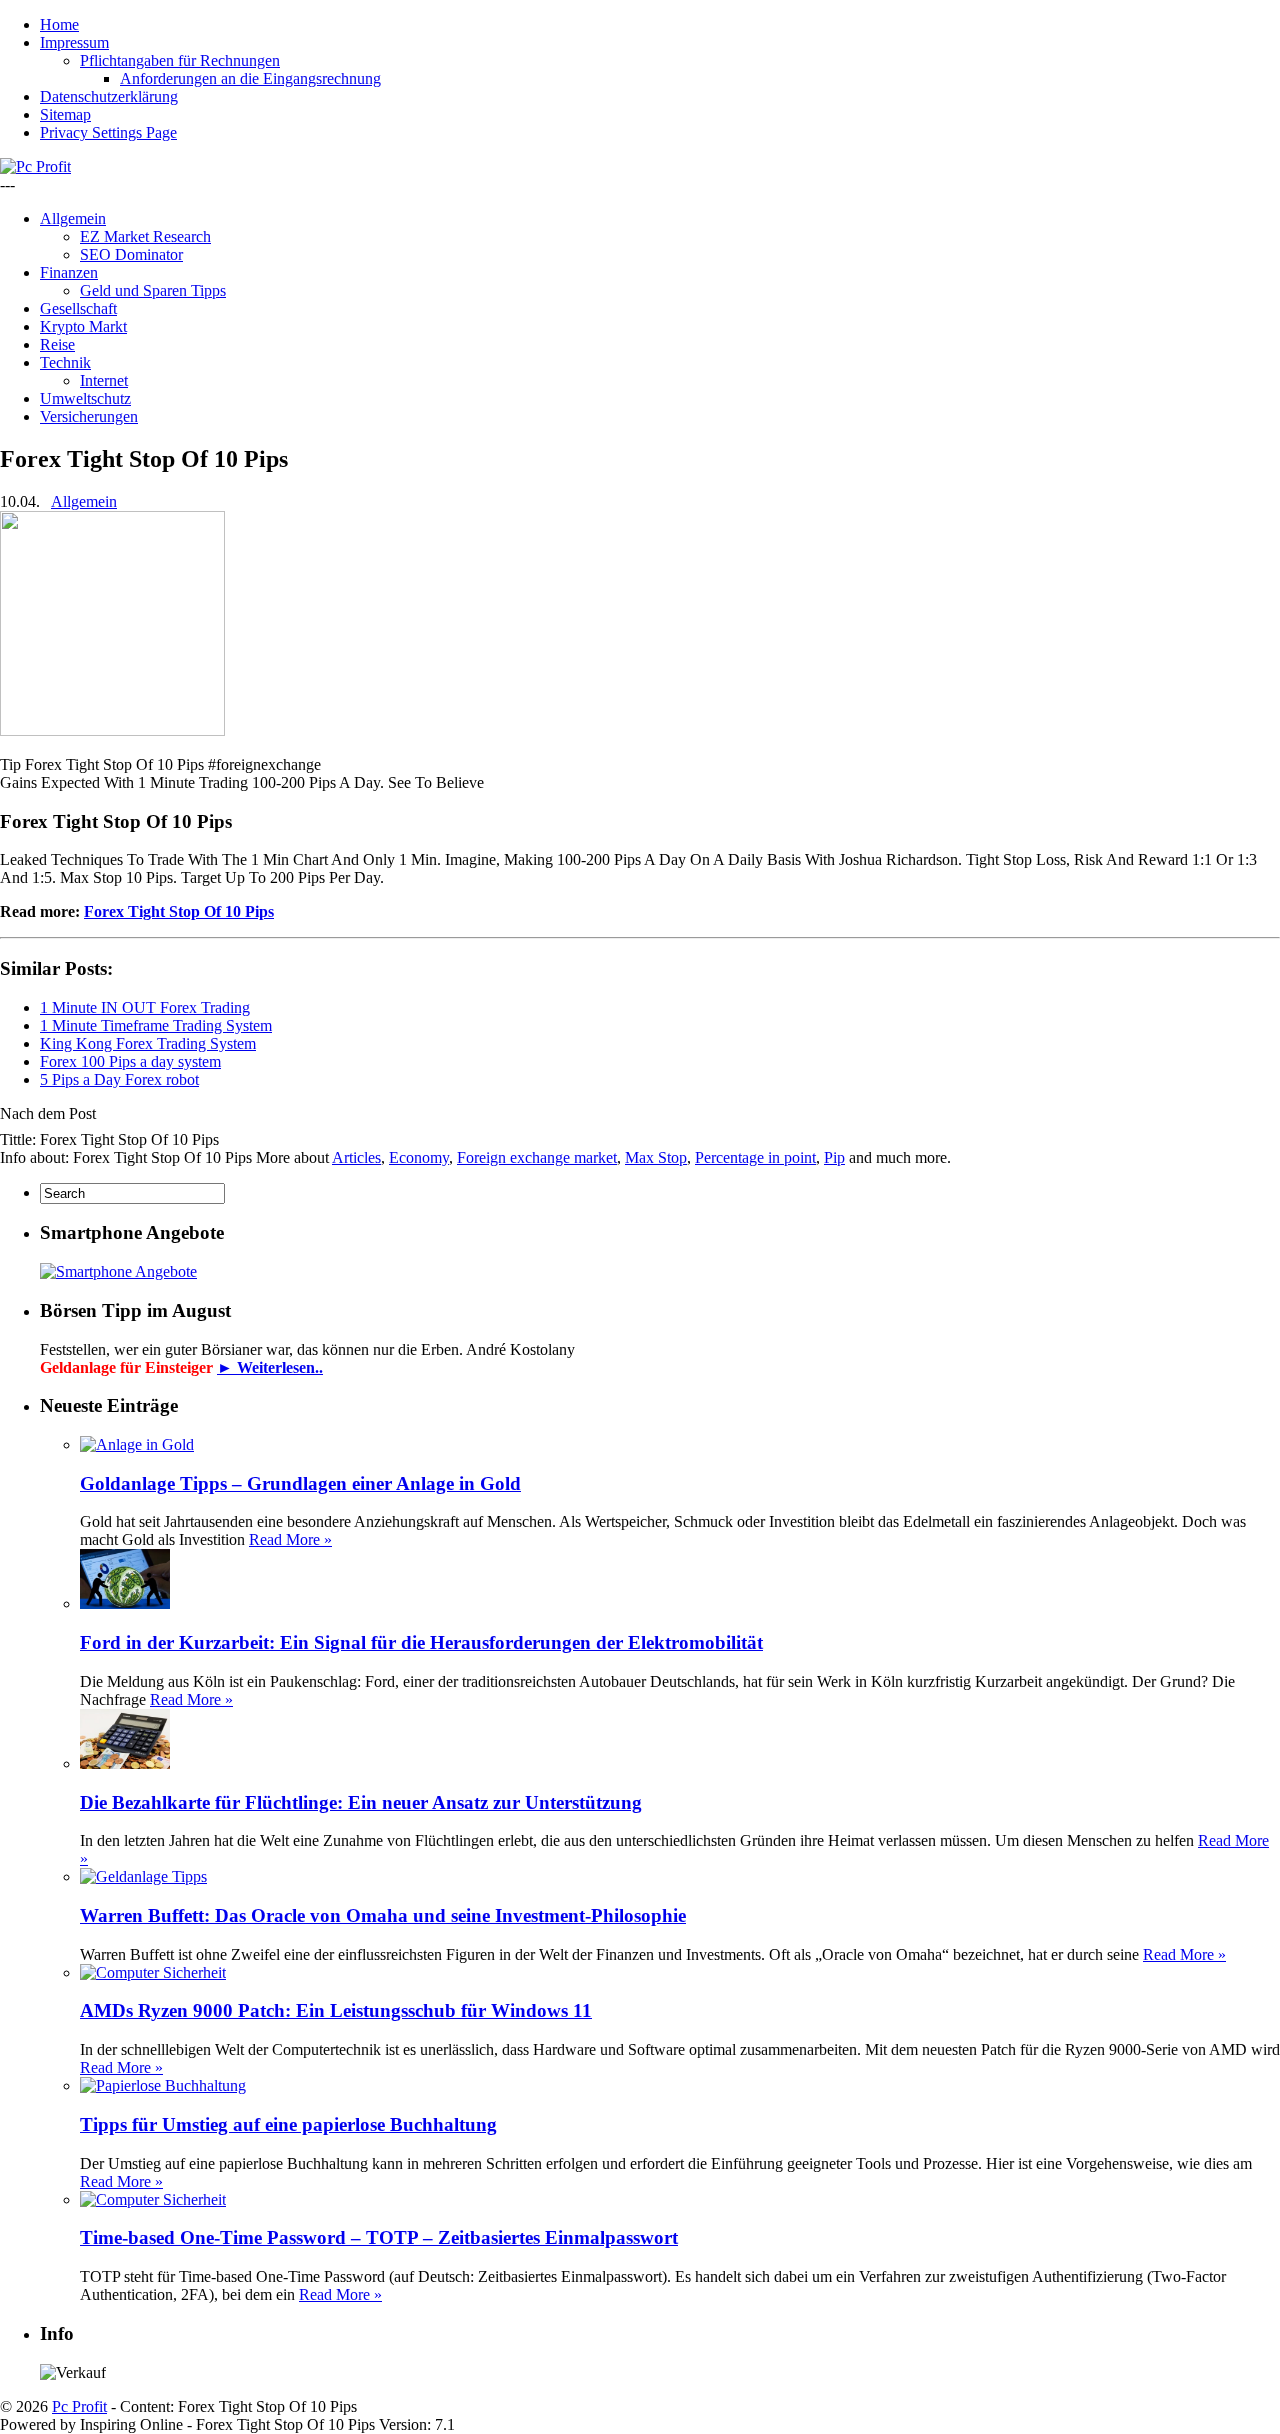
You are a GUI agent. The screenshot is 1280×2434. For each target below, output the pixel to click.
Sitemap (65, 114)
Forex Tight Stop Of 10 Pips (179, 911)
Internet (104, 380)
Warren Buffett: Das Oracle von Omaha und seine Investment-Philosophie (383, 1915)
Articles (356, 1157)
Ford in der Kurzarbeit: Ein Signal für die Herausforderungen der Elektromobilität (421, 1642)
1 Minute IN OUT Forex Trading (145, 1007)
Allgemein (73, 218)
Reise (57, 344)
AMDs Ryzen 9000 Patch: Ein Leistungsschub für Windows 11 (336, 2010)
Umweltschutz (85, 398)
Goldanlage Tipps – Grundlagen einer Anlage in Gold (300, 1483)
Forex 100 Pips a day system (130, 1061)
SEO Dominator (131, 254)
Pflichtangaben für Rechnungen (180, 60)
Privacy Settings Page (108, 132)
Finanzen (69, 272)
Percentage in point (755, 1157)
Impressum (74, 42)
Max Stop (656, 1157)
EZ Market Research (145, 236)
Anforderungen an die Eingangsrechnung (250, 78)
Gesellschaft (78, 308)
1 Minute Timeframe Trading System (156, 1025)
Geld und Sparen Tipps (153, 290)
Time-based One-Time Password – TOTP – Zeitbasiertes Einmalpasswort (379, 2237)
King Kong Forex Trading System (148, 1043)
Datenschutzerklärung (109, 96)
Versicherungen (89, 416)
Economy (419, 1157)
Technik (65, 362)
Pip (834, 1157)
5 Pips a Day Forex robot (119, 1079)
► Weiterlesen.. (270, 1367)
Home (59, 24)
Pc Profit (79, 2406)
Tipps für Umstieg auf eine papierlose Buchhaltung (288, 2124)
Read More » (290, 1539)
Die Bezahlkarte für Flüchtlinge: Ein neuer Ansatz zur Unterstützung (361, 1802)
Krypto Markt (83, 326)
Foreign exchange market (537, 1157)
